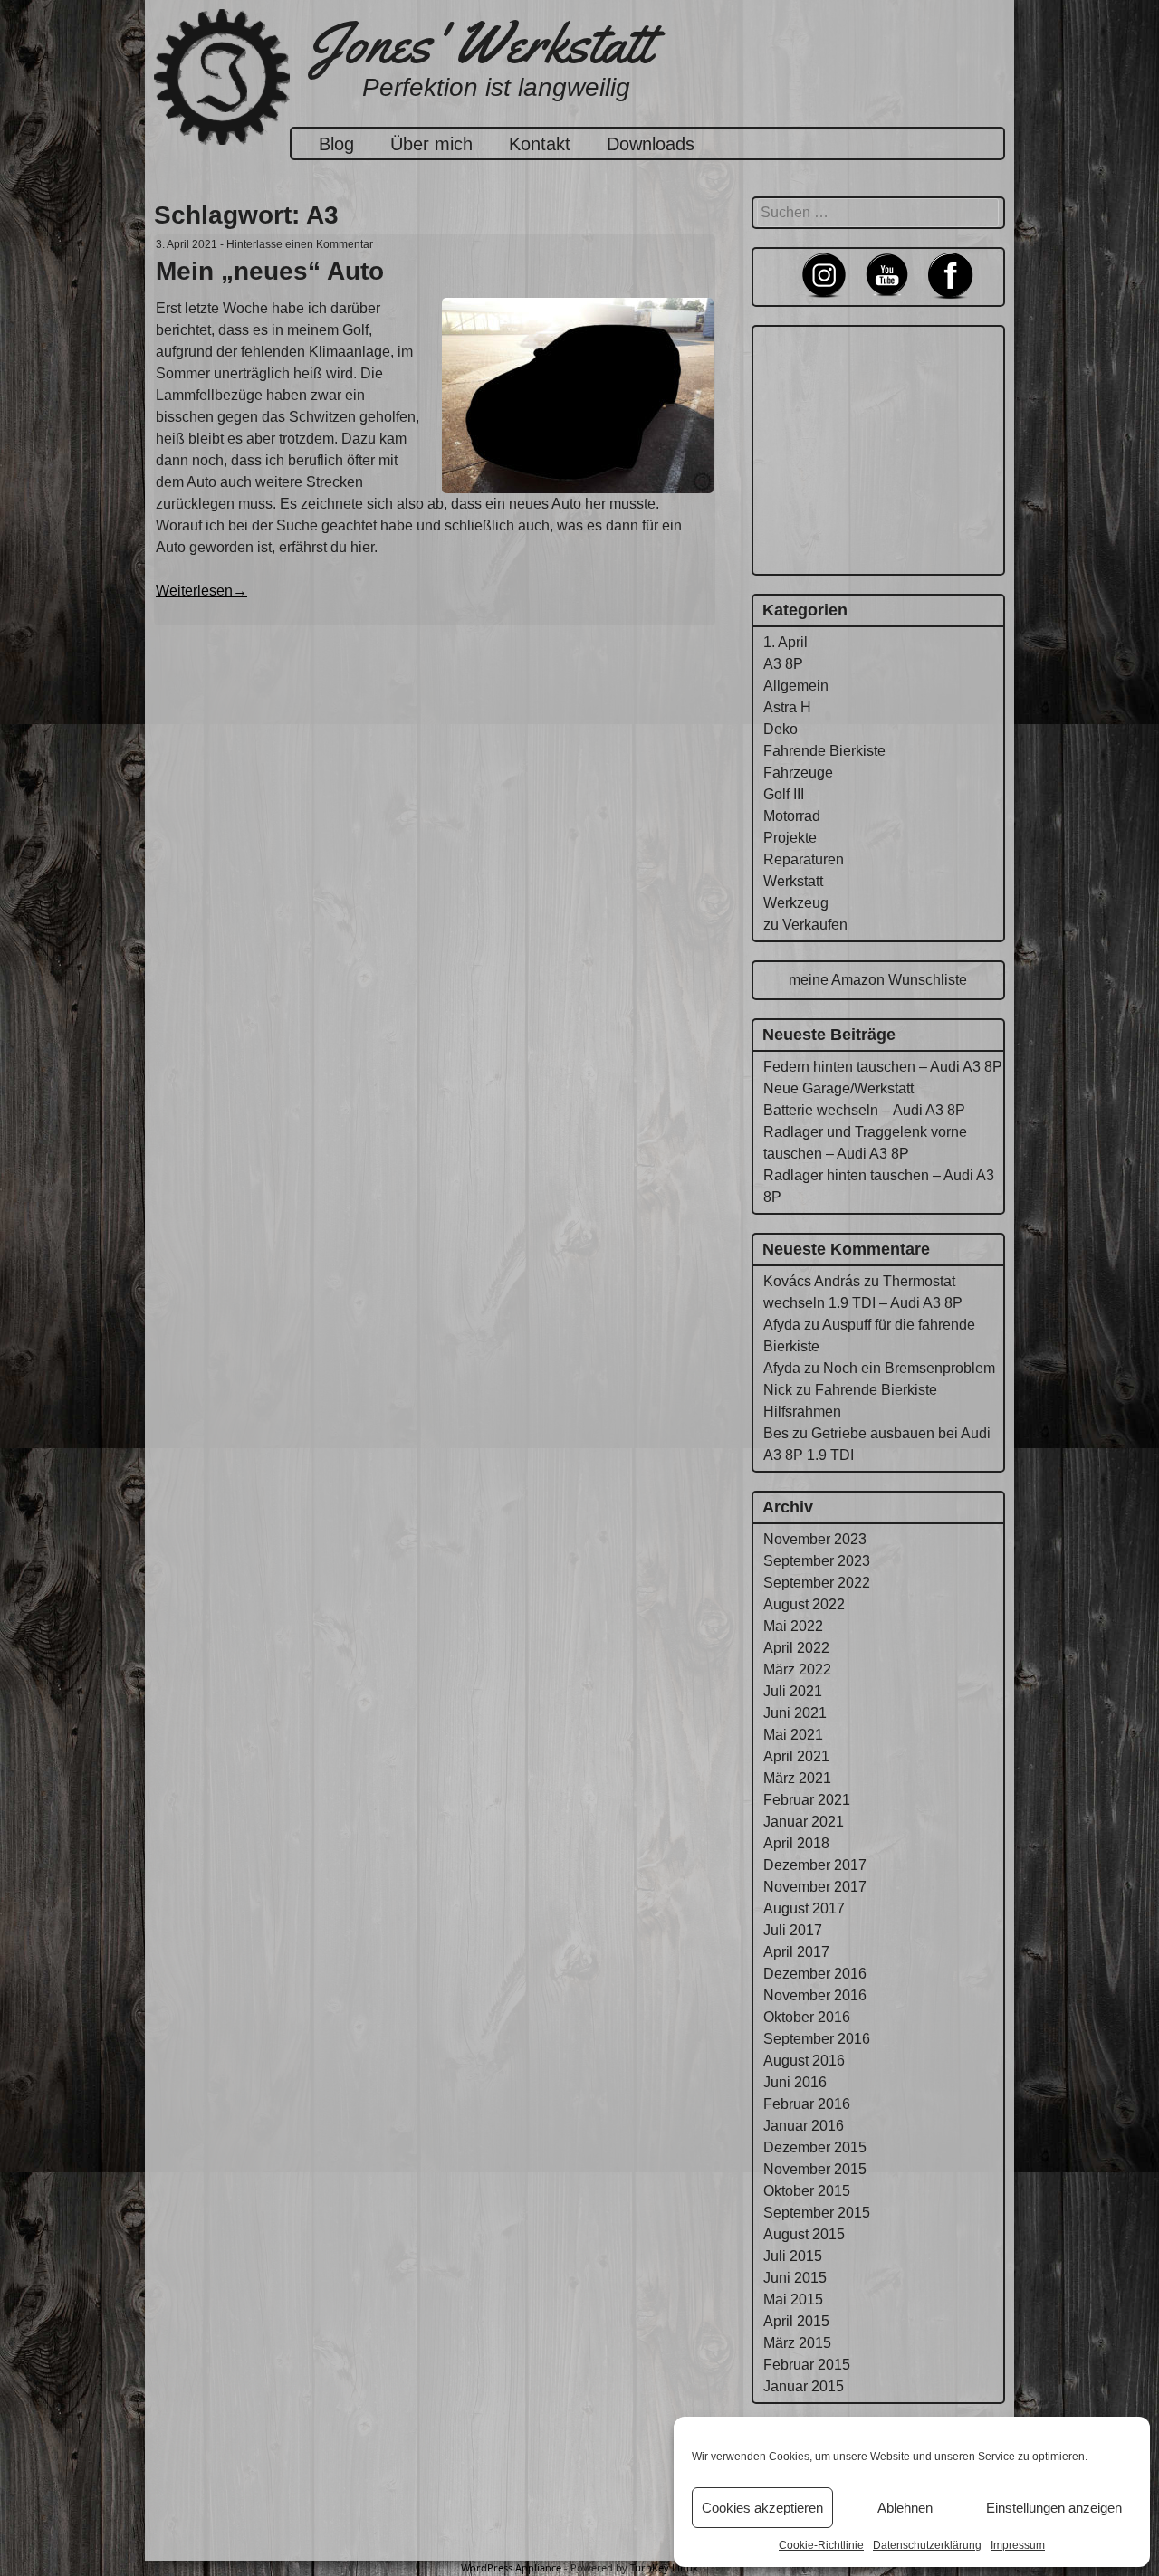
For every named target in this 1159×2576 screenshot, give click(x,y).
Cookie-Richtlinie (821, 2545)
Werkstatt (793, 881)
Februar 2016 (807, 2104)
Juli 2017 (793, 1930)
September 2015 (817, 2213)
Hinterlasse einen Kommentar (300, 244)
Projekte (790, 838)
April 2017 (796, 1952)
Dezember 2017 (815, 1865)
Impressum (1018, 2545)
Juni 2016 (795, 2082)
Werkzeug (796, 903)
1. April (785, 642)
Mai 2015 (793, 2299)
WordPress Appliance (511, 2567)
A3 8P (783, 664)
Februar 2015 (807, 2365)
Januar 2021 (804, 1822)
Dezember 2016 (815, 1974)
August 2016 (804, 2061)
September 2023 (817, 1561)
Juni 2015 (795, 2278)
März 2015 (797, 2343)
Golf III (784, 794)
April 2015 (796, 2321)
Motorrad (792, 816)
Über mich (431, 144)
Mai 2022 (793, 1626)
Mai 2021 (793, 1735)
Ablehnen (905, 2508)
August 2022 (804, 1604)
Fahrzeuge (798, 773)
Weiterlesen (201, 591)
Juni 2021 (795, 1713)
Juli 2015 (793, 2256)
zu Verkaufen (805, 925)
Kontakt (540, 144)
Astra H (787, 707)
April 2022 (796, 1648)
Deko (781, 729)
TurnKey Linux (664, 2567)
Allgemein (796, 686)
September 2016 (817, 2039)
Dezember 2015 (815, 2147)
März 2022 (797, 1670)
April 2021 (796, 1756)
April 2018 (796, 1843)
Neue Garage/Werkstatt (838, 1088)
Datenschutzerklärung (927, 2545)
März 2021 (797, 1778)
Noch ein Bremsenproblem (909, 1368)
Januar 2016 (804, 2126)
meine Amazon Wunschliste (878, 980)
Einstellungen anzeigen (1054, 2508)
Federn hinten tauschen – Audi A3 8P (883, 1067)
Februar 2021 (807, 1800)
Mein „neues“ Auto (270, 271)
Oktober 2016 (807, 2017)
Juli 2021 (793, 1691)
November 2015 (815, 2169)
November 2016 (815, 1995)
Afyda (782, 1325)
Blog (336, 144)
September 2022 (817, 1583)
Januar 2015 (804, 2386)
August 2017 (804, 1908)
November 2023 (815, 1539)
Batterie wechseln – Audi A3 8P (864, 1110)
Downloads (651, 144)
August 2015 (804, 2234)
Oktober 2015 (807, 2191)
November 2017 (815, 1887)
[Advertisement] (878, 447)
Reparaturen (804, 859)
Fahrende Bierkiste (824, 751)
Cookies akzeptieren (762, 2508)
